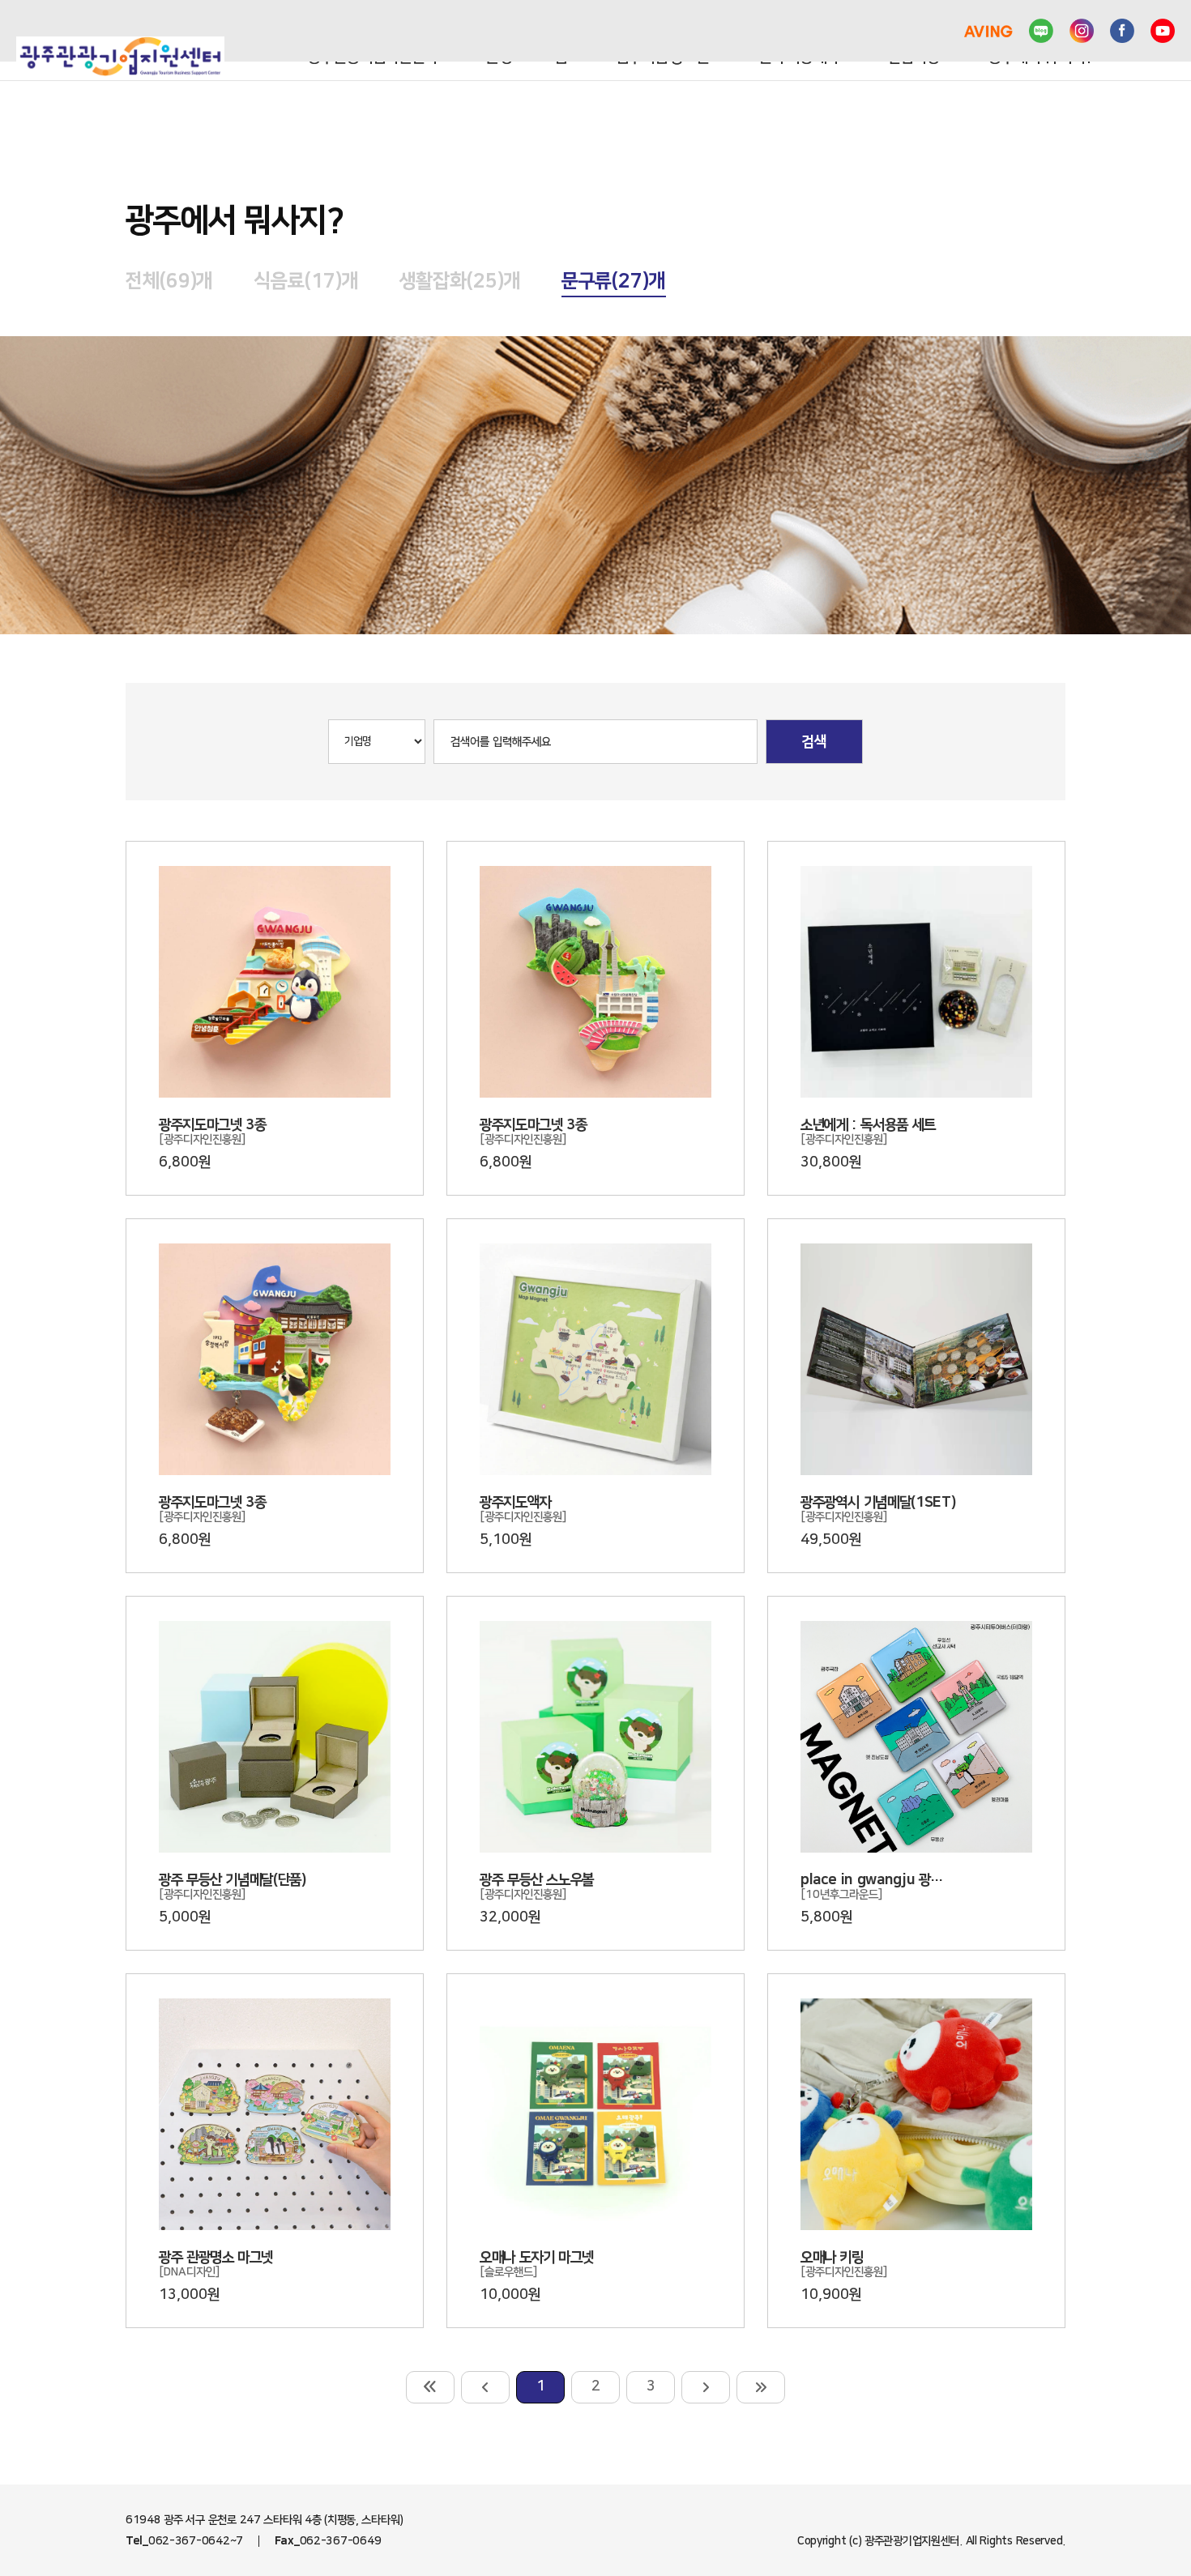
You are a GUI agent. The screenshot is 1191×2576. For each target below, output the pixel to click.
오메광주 (924, 31)
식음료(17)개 (306, 281)
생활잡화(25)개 (460, 281)
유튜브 (1163, 31)
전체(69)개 (169, 281)
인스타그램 (1082, 31)
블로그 (1041, 31)
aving (988, 31)
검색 (814, 742)
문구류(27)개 (614, 281)
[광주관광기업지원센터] (120, 57)
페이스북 (1122, 31)
